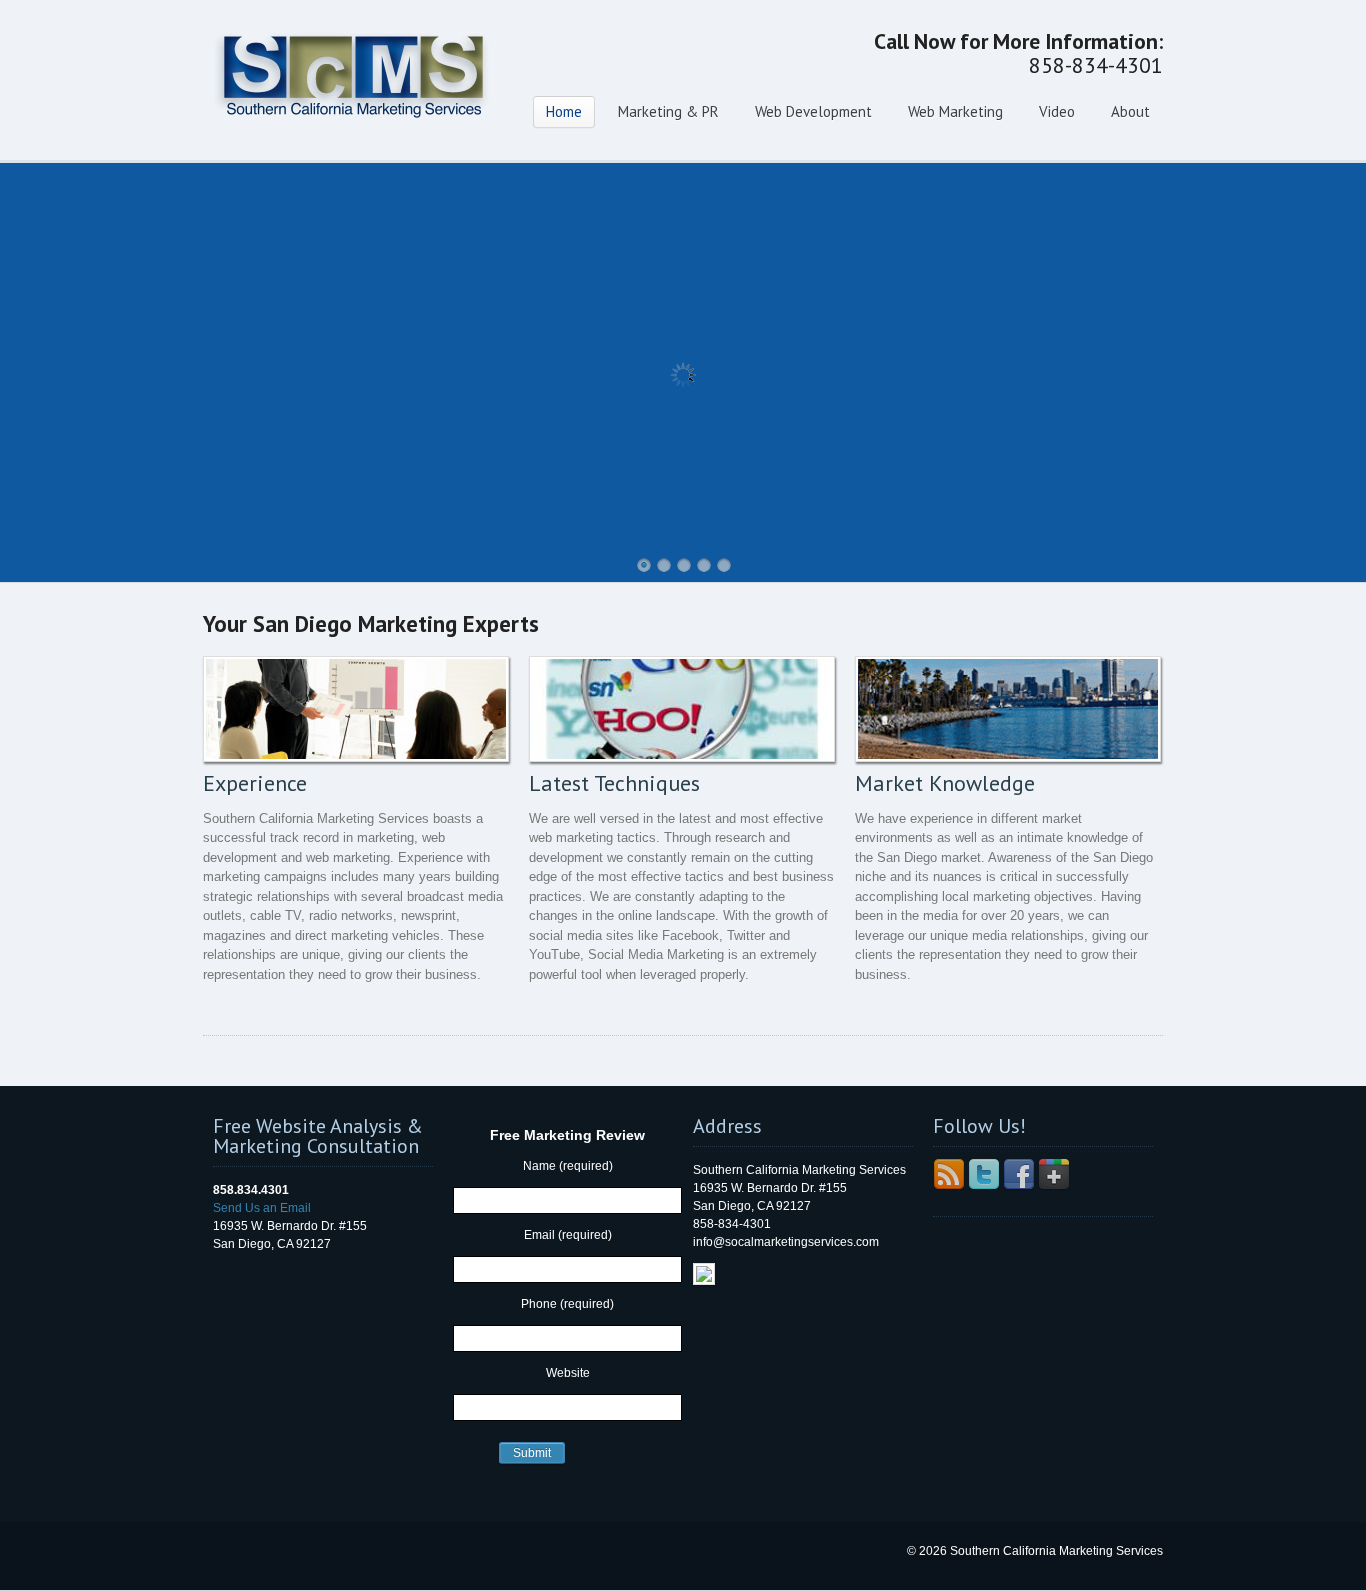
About (1130, 111)
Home (564, 111)
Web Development (813, 111)
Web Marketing (955, 111)
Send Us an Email (262, 1208)
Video (1057, 111)
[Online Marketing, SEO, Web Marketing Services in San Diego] (353, 135)
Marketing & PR (668, 111)
